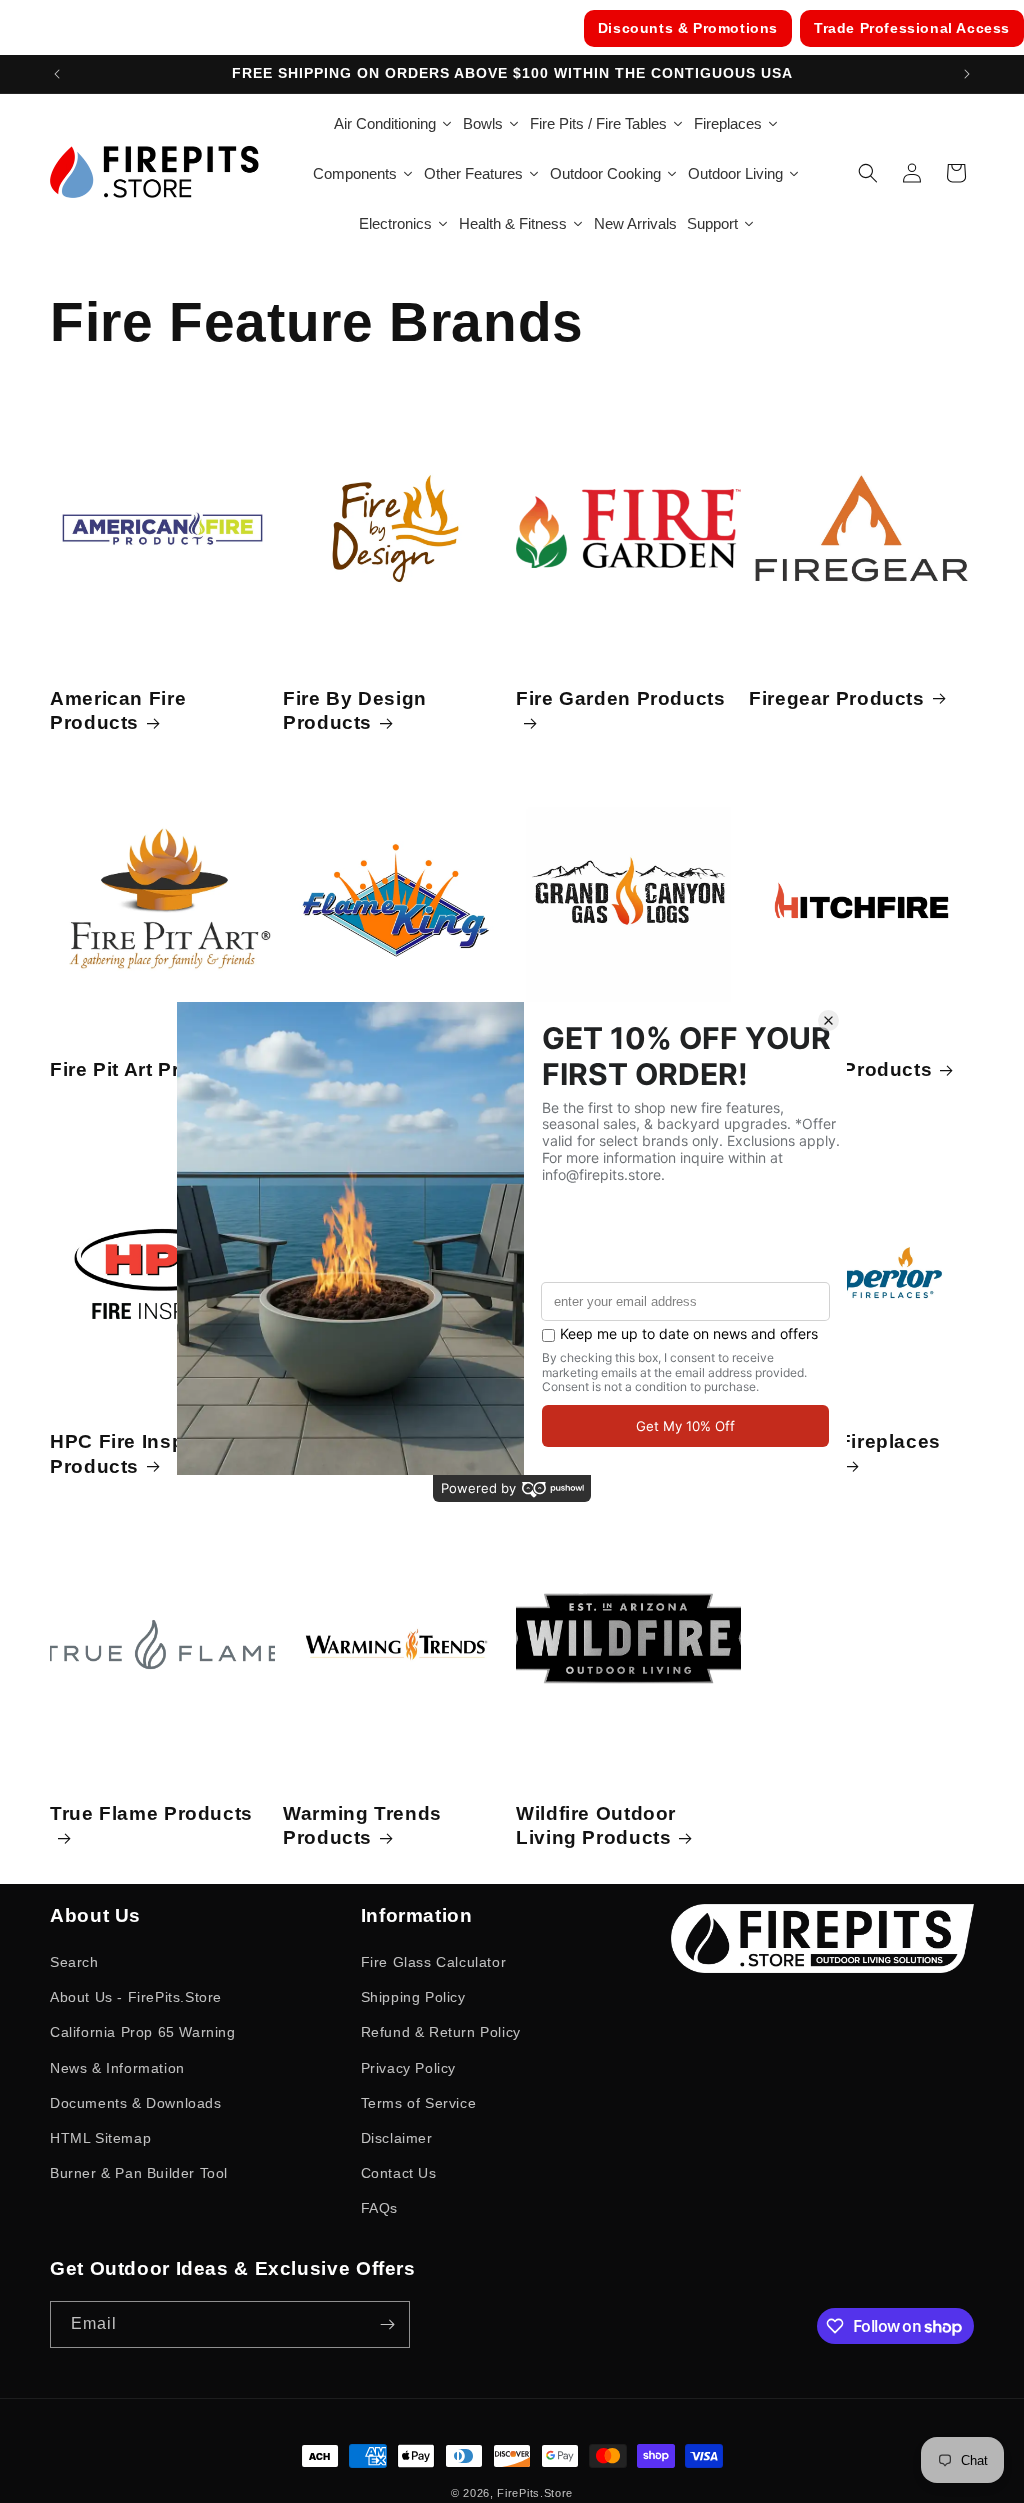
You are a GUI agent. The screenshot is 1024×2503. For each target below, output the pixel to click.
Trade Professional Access (912, 28)
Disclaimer (397, 2138)
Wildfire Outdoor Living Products (596, 1825)
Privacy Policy (408, 2068)
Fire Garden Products (621, 698)
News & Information (117, 2068)
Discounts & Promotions (688, 28)
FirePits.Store (535, 2493)
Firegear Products (837, 698)
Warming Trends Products (362, 1825)
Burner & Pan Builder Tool (139, 2173)
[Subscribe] (387, 2324)
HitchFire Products (840, 1069)
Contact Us (399, 2173)
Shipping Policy (413, 1997)
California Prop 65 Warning (143, 2032)
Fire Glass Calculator (434, 1962)
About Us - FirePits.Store (136, 1997)
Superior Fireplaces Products (845, 1453)
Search (74, 1962)
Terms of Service (419, 2103)
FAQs (379, 2208)
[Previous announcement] (57, 74)
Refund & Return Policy (441, 2032)
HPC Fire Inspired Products (136, 1453)
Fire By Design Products (355, 710)
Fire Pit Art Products (148, 1069)
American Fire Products (118, 710)
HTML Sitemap (100, 2138)
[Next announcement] (967, 74)
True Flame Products (151, 1813)
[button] (868, 173)
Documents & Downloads (136, 2103)
